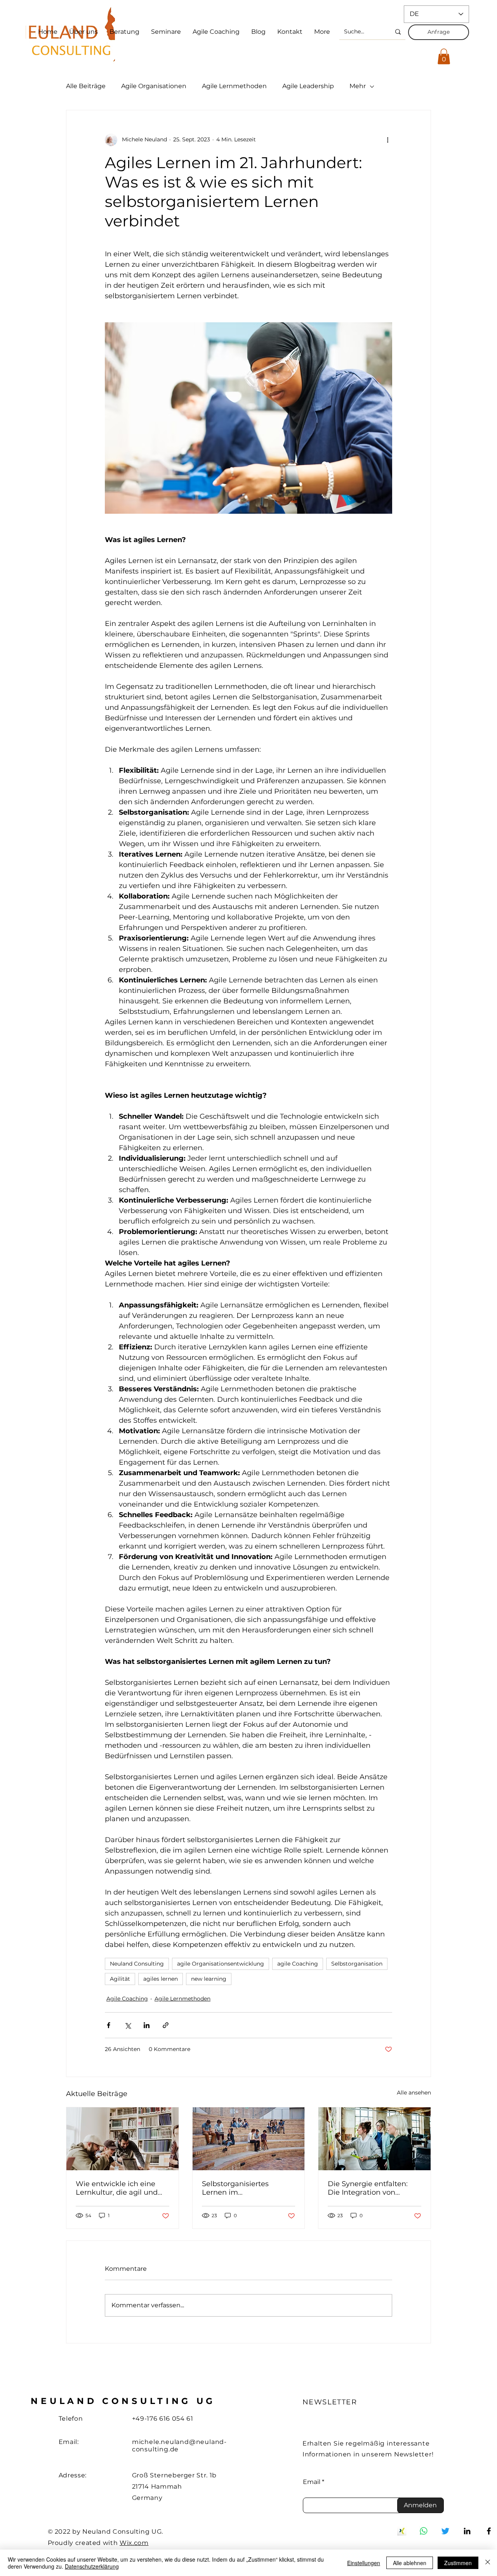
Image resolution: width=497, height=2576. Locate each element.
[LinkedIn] (467, 2531)
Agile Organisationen (154, 86)
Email (312, 2482)
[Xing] (402, 2531)
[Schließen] (488, 2563)
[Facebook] (489, 2531)
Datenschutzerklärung (92, 2566)
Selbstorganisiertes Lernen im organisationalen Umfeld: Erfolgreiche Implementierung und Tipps (246, 2188)
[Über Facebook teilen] (109, 2025)
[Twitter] (445, 2531)
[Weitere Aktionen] (388, 140)
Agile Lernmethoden (234, 86)
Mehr (358, 86)
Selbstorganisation (357, 1964)
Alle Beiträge (86, 86)
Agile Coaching (127, 1999)
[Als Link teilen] (166, 2025)
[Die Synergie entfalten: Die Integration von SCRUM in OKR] (374, 2139)
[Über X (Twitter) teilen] (128, 2025)
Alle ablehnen (410, 2563)
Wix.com (134, 2543)
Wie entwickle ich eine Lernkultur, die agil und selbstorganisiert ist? (117, 2188)
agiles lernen (161, 1979)
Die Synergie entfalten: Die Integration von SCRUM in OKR (368, 2188)
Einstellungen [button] (364, 2563)
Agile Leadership (308, 86)
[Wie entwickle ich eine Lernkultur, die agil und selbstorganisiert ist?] (123, 2139)
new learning (209, 1979)
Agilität (120, 1979)
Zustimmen (458, 2563)
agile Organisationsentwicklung (221, 1964)
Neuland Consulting (137, 1964)
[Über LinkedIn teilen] (147, 2025)
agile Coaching (298, 1964)
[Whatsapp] (424, 2531)
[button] (444, 56)
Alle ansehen (414, 2093)
